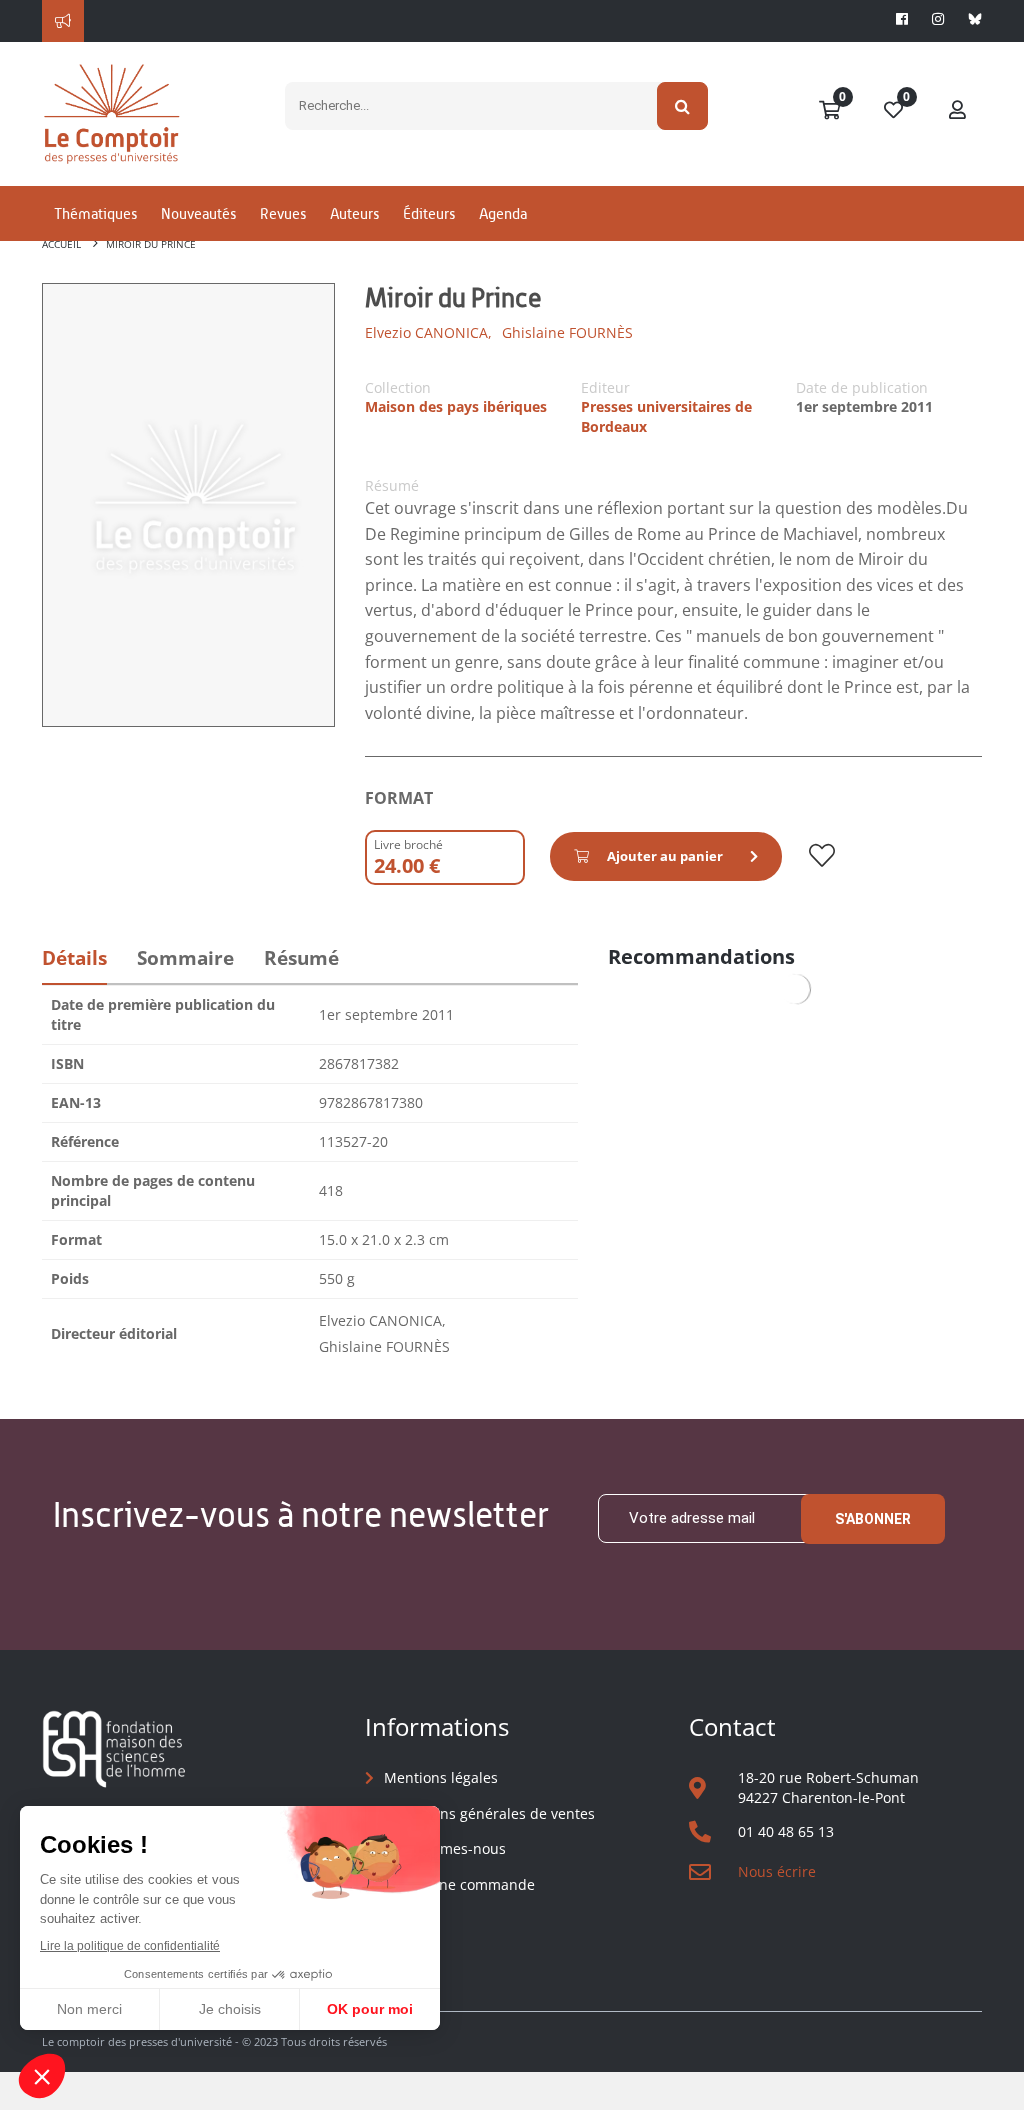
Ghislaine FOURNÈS (567, 332)
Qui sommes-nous (445, 1848)
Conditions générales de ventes (489, 1813)
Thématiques (95, 213)
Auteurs (354, 213)
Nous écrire (777, 1871)
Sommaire (185, 958)
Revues (283, 213)
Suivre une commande (459, 1884)
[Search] (682, 106)
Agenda (503, 213)
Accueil (61, 244)
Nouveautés (198, 213)
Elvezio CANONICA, (428, 332)
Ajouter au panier (665, 856)
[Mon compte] (958, 111)
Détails (74, 958)
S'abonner (873, 1519)
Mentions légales (441, 1777)
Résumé (301, 958)
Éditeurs (429, 213)
